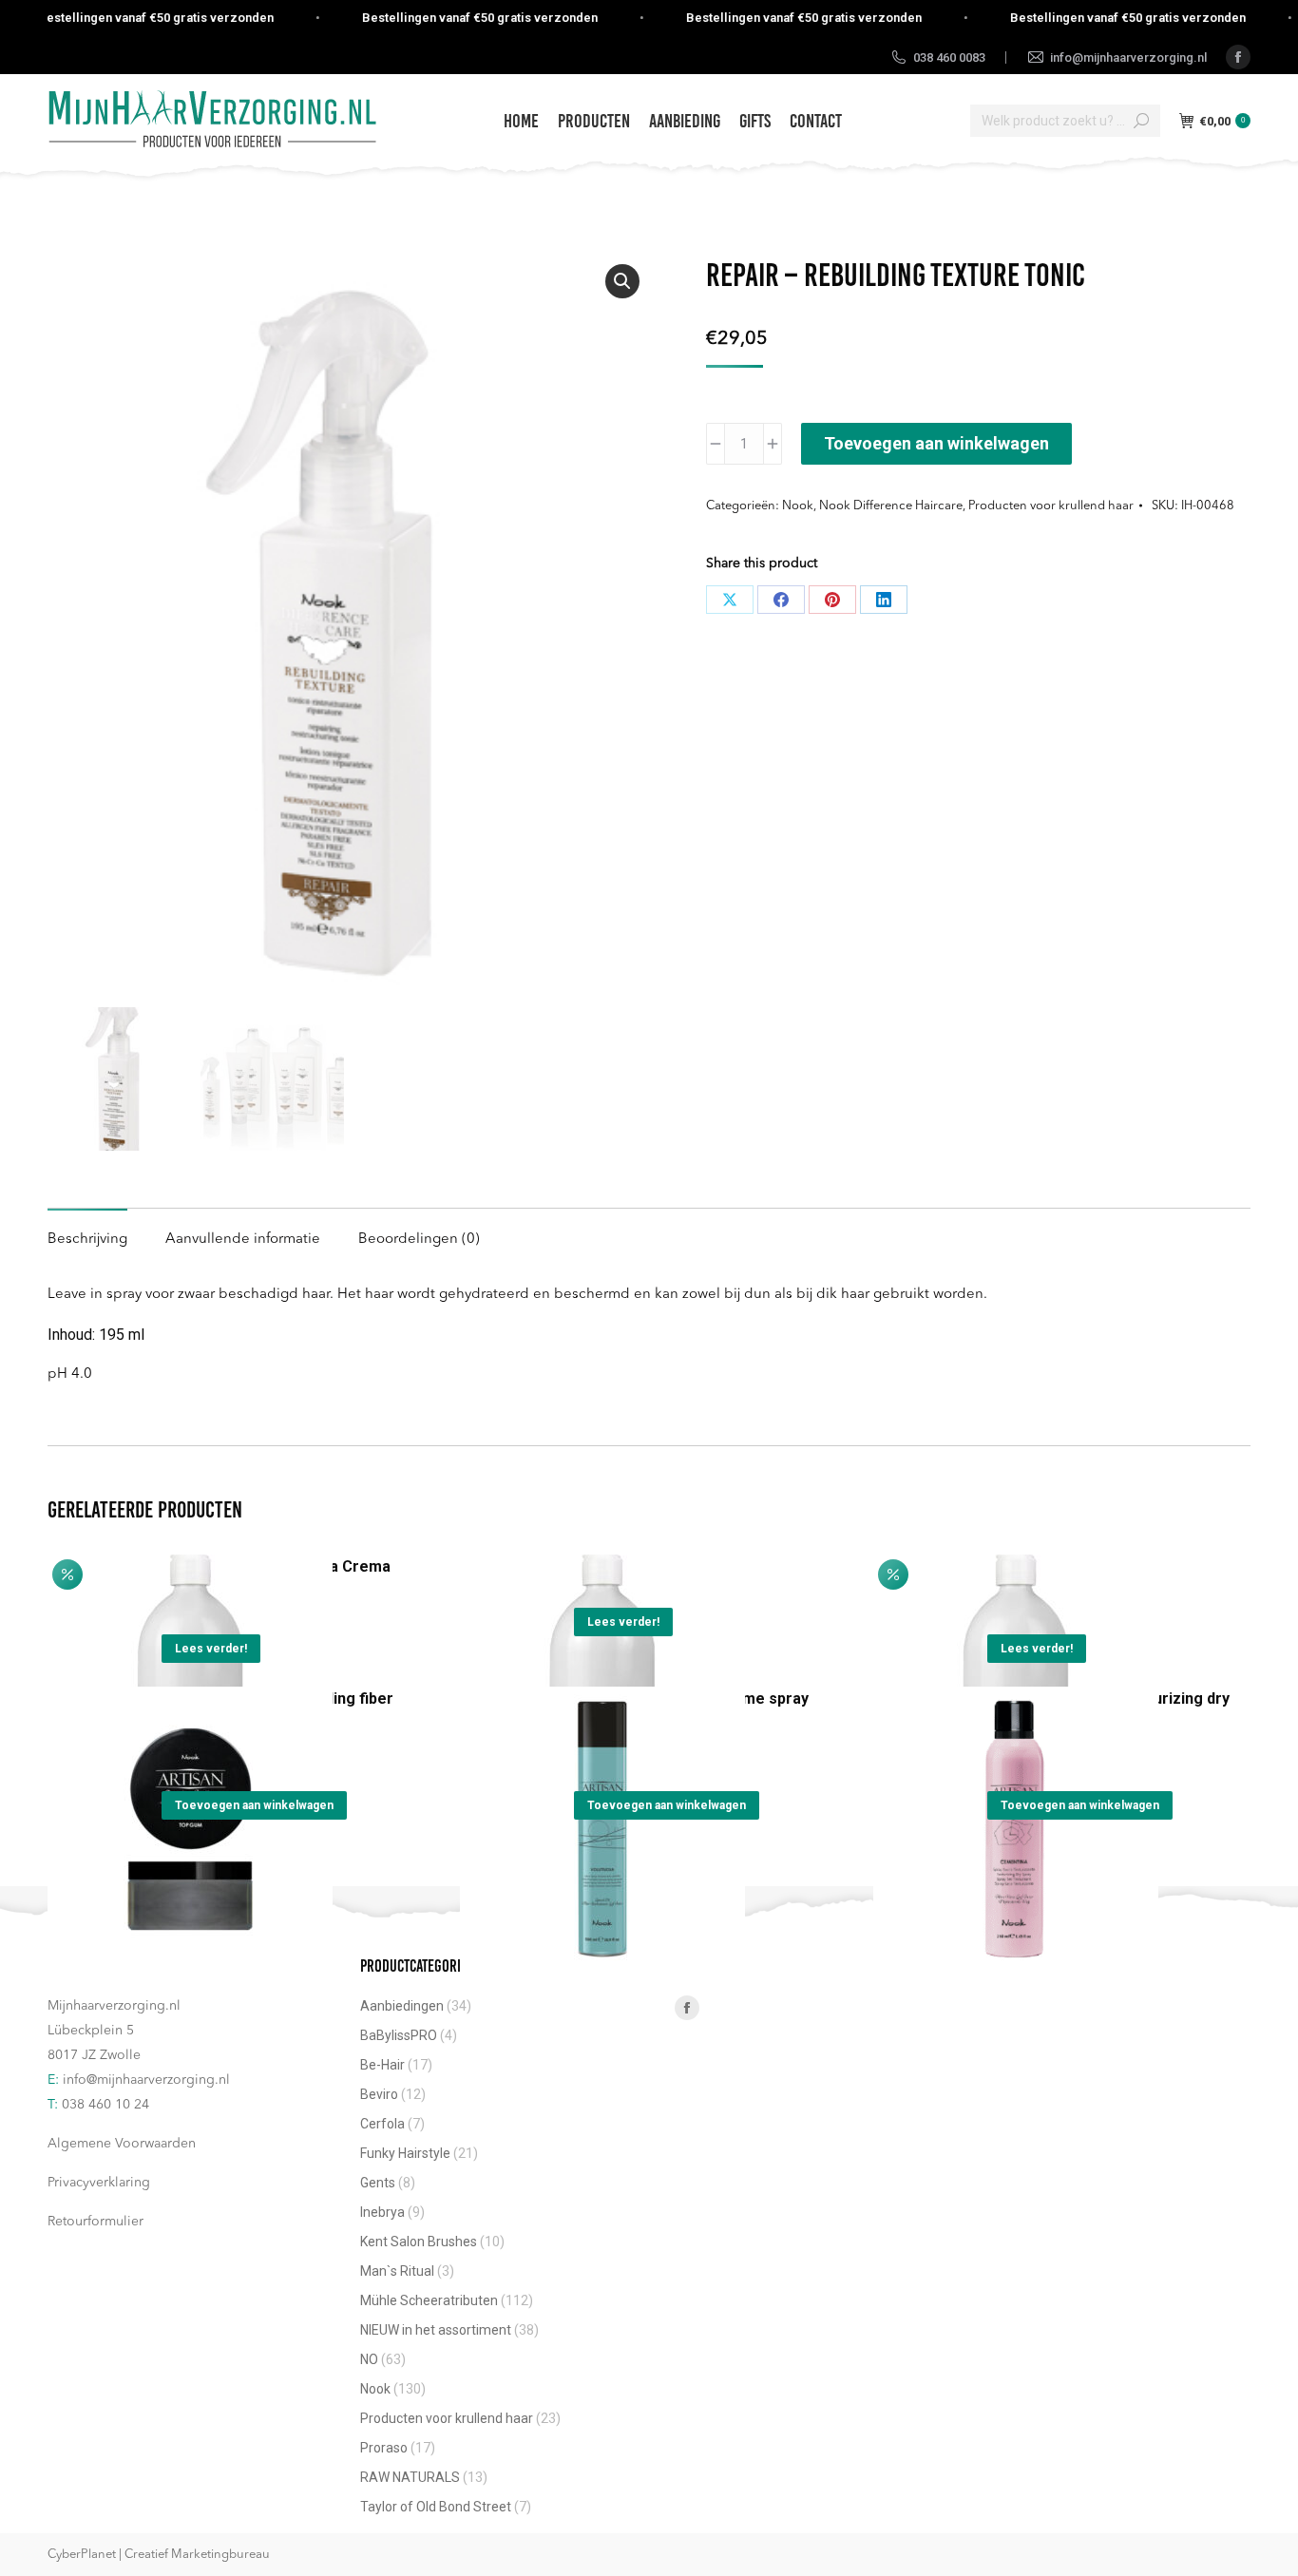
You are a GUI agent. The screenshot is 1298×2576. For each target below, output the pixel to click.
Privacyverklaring (99, 2183)
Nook (798, 506)
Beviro (379, 2094)
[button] (622, 281)
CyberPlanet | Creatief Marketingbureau (159, 2555)
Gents (378, 2183)
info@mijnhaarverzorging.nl (146, 2080)
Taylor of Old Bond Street (436, 2507)
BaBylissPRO (399, 2035)
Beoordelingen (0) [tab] (419, 1240)
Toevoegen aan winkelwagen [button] (254, 1805)
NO (369, 2359)
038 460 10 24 (105, 2105)
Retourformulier (95, 2222)
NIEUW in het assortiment (436, 2330)
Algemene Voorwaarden (122, 2144)
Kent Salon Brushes (419, 2242)
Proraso (384, 2448)
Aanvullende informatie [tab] (243, 1240)
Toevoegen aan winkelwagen (936, 443)
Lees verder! (211, 1649)
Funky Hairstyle (405, 2153)
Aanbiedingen (402, 2006)
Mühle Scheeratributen (429, 2300)
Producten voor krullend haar (1051, 506)
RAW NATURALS (410, 2477)
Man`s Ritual (397, 2271)
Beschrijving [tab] (87, 1240)
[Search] (1141, 121)
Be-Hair (382, 2065)
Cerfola (382, 2124)
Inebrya (382, 2212)
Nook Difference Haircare (891, 506)
